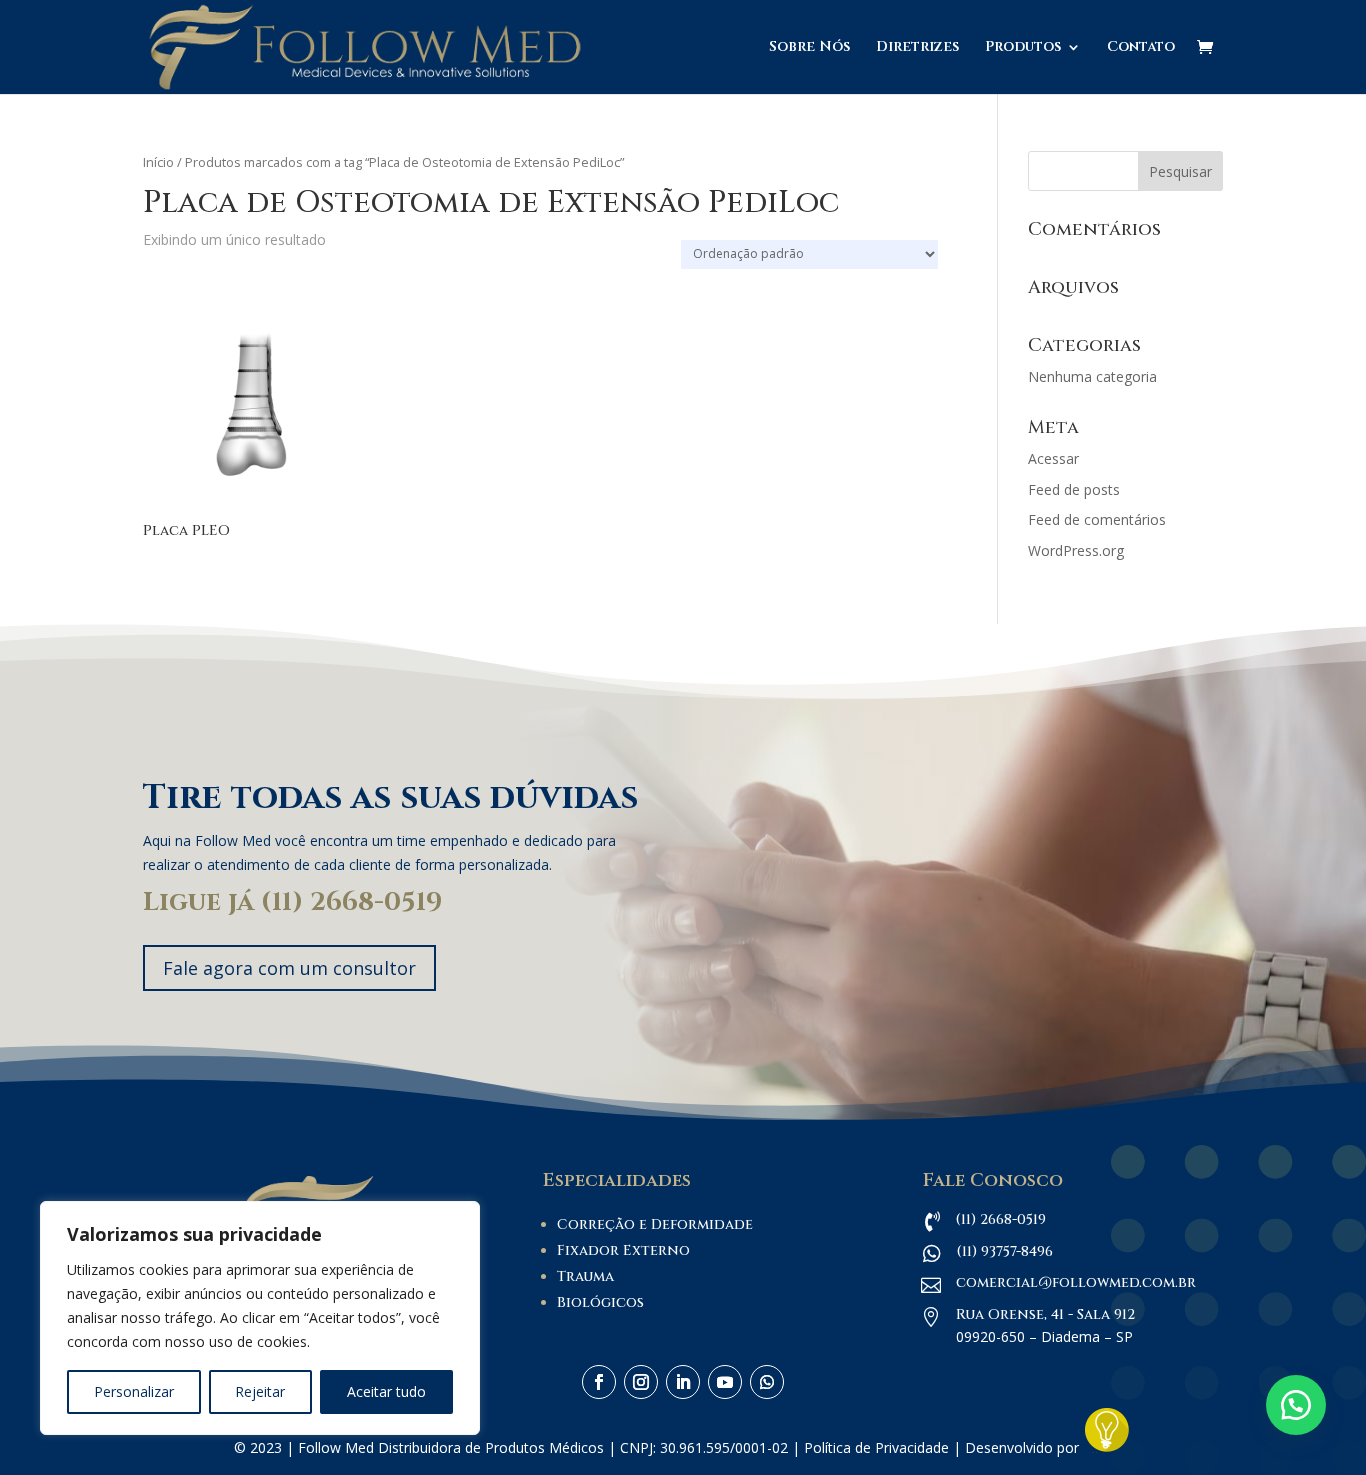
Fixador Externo (623, 1250)
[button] (1296, 1405)
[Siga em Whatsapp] (767, 1382)
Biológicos (600, 1302)
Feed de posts (1074, 489)
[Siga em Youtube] (725, 1382)
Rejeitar (260, 1391)
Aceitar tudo (386, 1391)
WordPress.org (1076, 550)
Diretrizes (917, 48)
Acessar (1053, 458)
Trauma (585, 1276)
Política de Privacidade (876, 1447)
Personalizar (134, 1391)
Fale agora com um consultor (289, 968)
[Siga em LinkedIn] (683, 1382)
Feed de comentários (1097, 519)
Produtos (1023, 48)
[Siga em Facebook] (599, 1382)
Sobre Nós (809, 48)
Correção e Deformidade (655, 1224)
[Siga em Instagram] (641, 1382)
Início (158, 162)
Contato (1141, 48)
